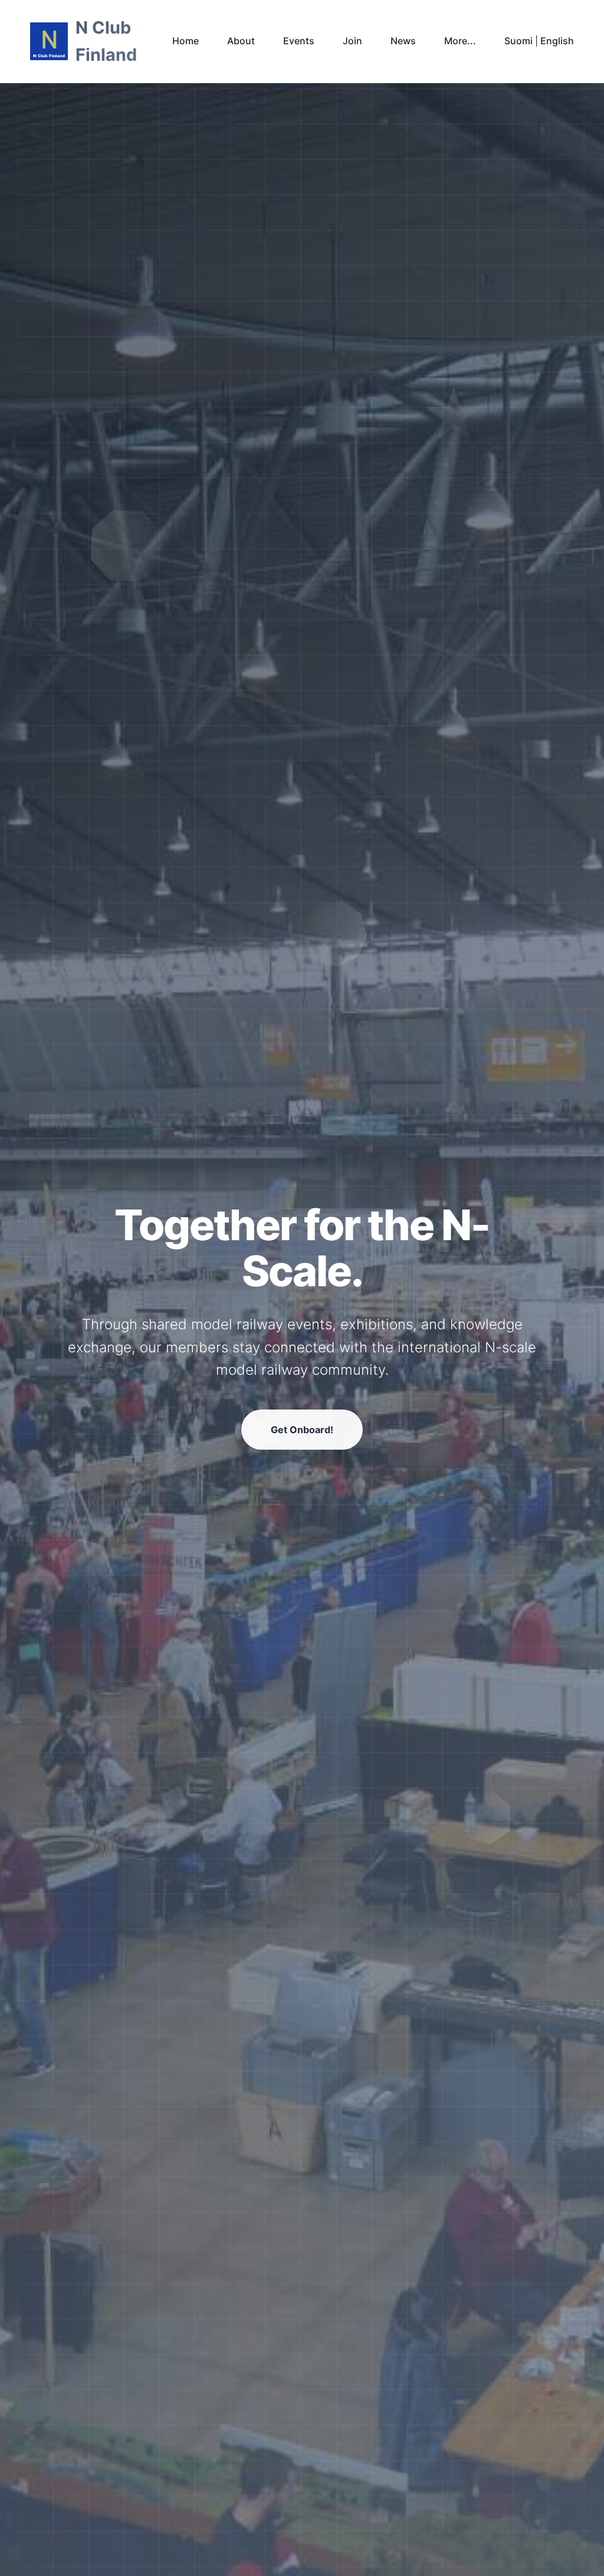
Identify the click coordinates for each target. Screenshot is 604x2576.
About (241, 41)
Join (352, 41)
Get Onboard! (302, 1430)
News (403, 41)
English (557, 41)
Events (299, 41)
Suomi (518, 41)
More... (460, 41)
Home (186, 41)
